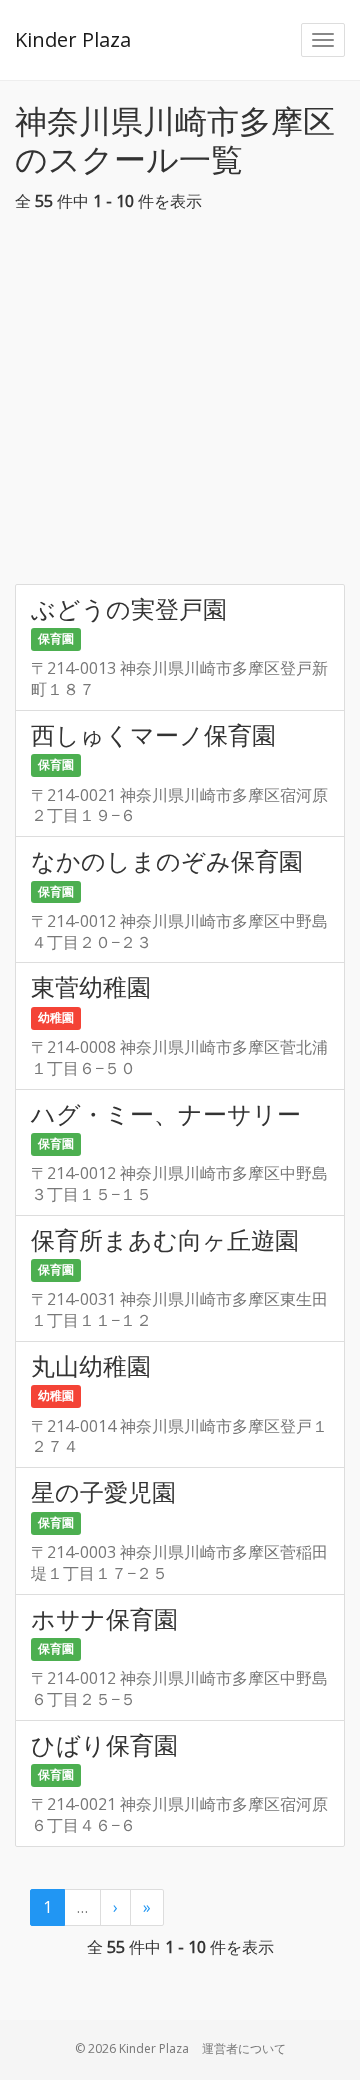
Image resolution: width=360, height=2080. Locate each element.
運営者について (244, 2048)
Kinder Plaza (73, 39)
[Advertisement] (180, 404)
